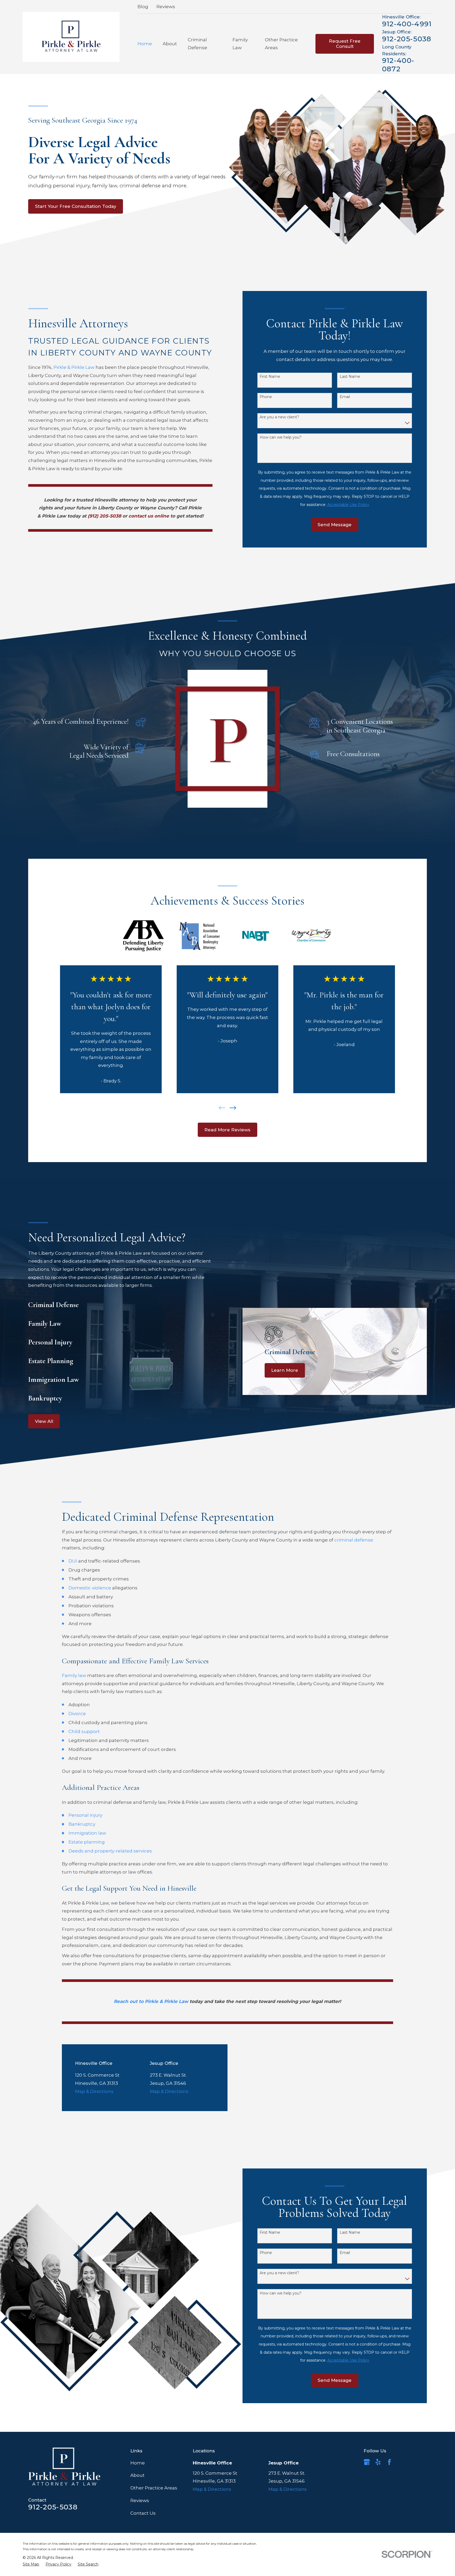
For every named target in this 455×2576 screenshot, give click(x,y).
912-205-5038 (407, 39)
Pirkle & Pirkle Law (74, 367)
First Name (270, 377)
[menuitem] (31, 2564)
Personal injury (85, 1815)
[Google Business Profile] (367, 2462)
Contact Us (143, 2513)
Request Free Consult (345, 44)
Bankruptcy (82, 1824)
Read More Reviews (227, 1130)
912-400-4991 (407, 24)
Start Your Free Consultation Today (76, 206)
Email (345, 397)
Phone (266, 397)
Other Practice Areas (154, 2488)
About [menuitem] (170, 44)
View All (44, 1421)
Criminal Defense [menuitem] (197, 44)
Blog (143, 7)
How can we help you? (281, 437)
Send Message (335, 525)
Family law (74, 1675)
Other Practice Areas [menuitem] (281, 44)
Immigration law (87, 1833)
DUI (73, 1561)
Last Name (350, 377)
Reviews (166, 7)
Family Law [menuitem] (240, 44)
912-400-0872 (398, 65)
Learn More (285, 1370)
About (137, 2475)
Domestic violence (90, 1588)
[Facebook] (389, 2462)
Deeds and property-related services (110, 1851)
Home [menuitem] (145, 44)
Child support (84, 1731)
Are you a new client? (279, 417)
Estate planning (87, 1842)
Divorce (77, 1714)
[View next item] (233, 1108)
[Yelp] (378, 2462)
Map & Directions (94, 2091)
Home (138, 2463)
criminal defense (354, 1540)
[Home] (71, 37)
